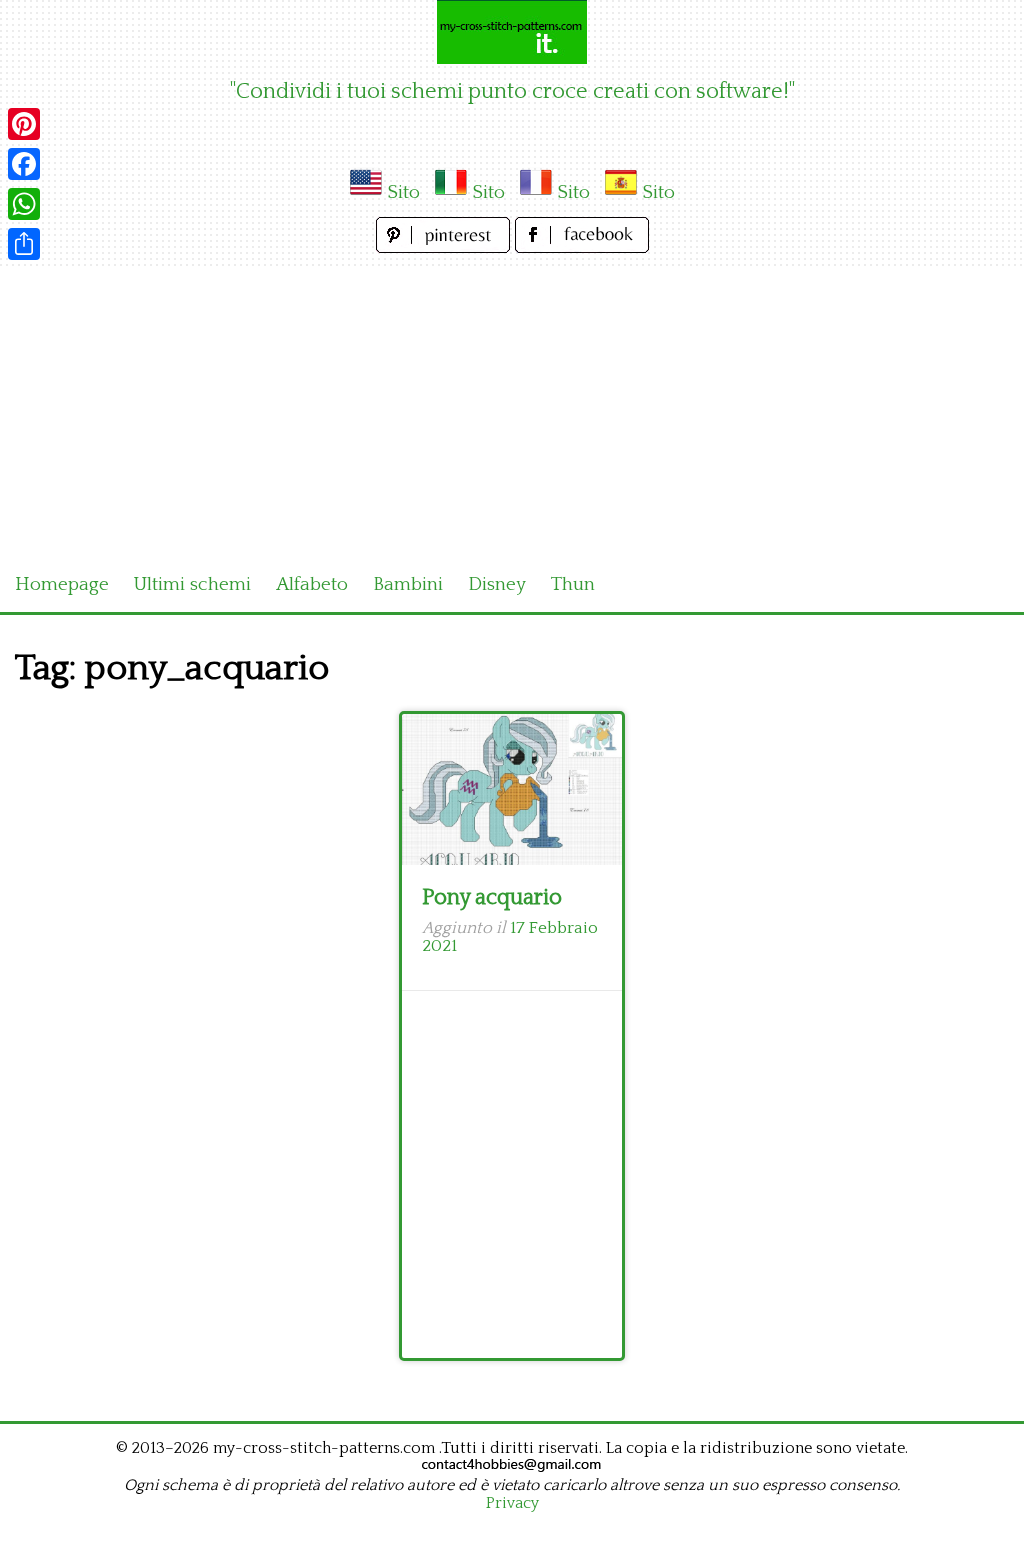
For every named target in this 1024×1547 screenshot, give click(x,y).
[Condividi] (24, 244)
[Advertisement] (512, 408)
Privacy (512, 1503)
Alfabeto (312, 584)
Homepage (62, 584)
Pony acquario (492, 897)
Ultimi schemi (192, 584)
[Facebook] (24, 164)
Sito (403, 192)
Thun (573, 584)
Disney (497, 584)
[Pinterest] (24, 124)
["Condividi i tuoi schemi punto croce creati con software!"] (512, 32)
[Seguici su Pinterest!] (445, 247)
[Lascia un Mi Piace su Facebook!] (582, 247)
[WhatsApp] (24, 204)
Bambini (408, 584)
